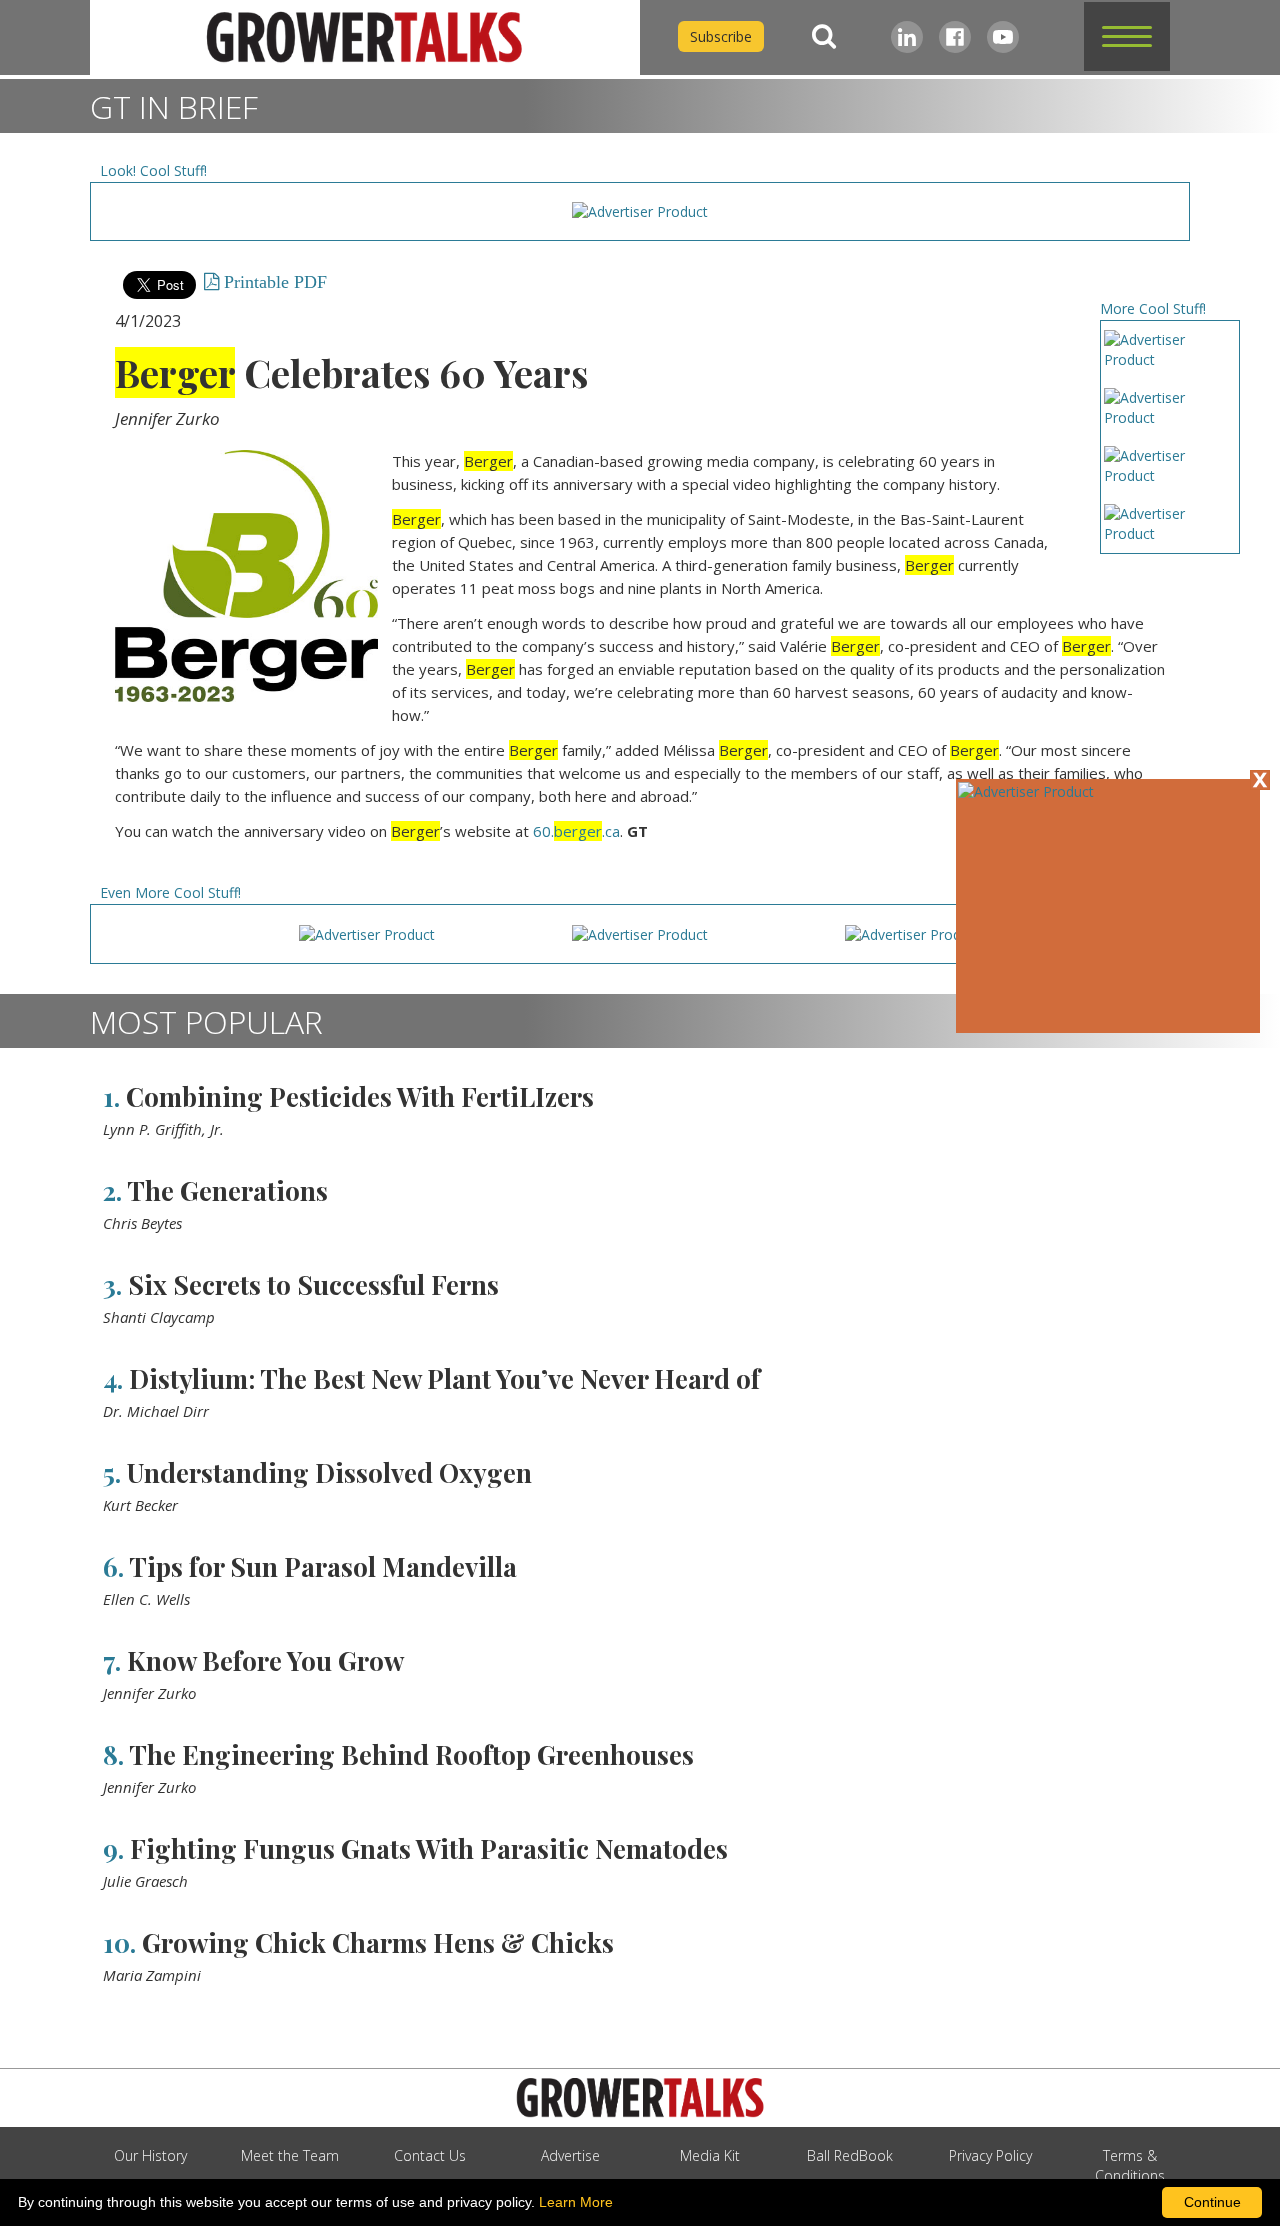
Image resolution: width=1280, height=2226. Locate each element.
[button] (1127, 36)
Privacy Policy (990, 2155)
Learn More (576, 2202)
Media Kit (710, 2155)
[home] (365, 37)
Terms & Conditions (1130, 2165)
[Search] (824, 36)
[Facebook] (955, 37)
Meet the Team (290, 2155)
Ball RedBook (850, 2155)
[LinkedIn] (907, 37)
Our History (150, 2155)
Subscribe (721, 36)
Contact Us (430, 2155)
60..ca (576, 831)
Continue (1212, 2202)
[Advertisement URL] (1026, 791)
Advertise (570, 2155)
